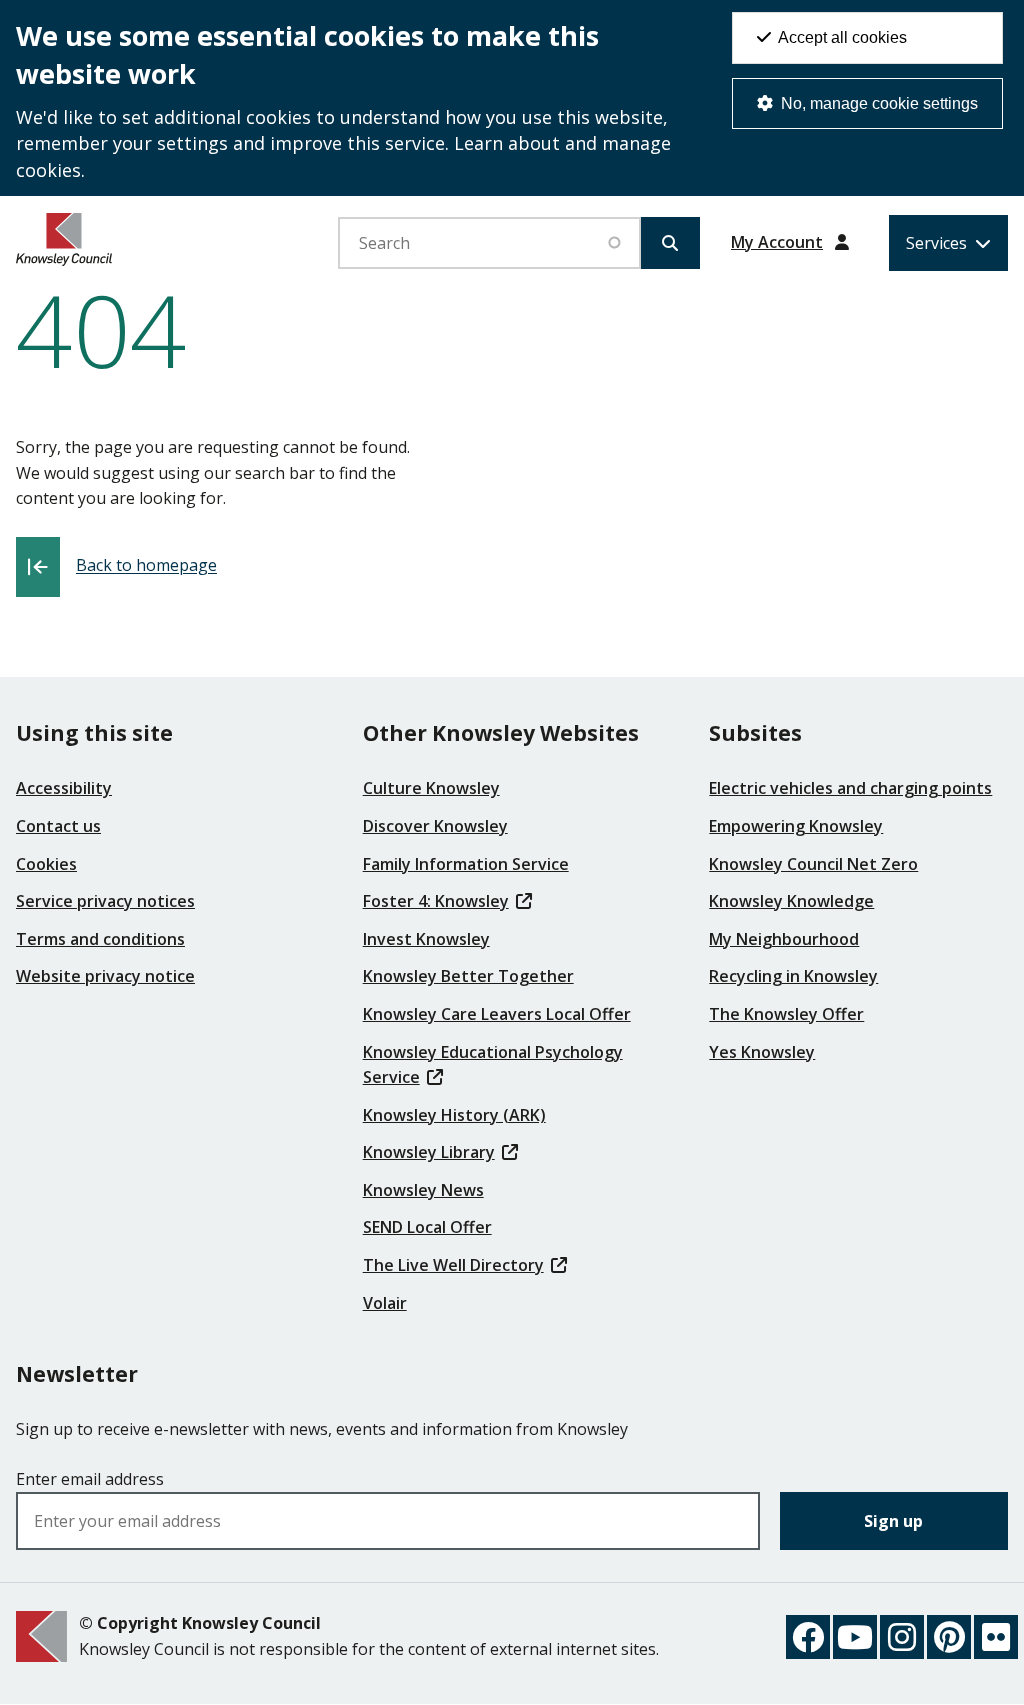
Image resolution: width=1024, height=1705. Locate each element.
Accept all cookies (841, 37)
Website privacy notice (105, 976)
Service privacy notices (105, 901)
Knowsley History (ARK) (454, 1115)
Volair (385, 1303)
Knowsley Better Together (468, 976)
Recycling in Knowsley (793, 976)
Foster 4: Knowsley (436, 901)
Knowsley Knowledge (791, 901)
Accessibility (64, 788)
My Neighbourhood (784, 939)
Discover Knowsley (435, 826)
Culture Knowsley (431, 788)
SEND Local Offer (427, 1227)
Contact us (58, 826)
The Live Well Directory (453, 1265)
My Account (777, 242)
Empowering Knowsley (796, 826)
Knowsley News (423, 1190)
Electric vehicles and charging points (850, 788)
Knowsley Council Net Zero (813, 864)
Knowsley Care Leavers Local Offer (497, 1014)
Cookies (46, 864)
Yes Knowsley (762, 1052)
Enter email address (90, 1479)
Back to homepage (146, 566)
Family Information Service (466, 864)
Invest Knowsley (426, 939)
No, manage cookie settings (877, 103)
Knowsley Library (429, 1152)
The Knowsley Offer (786, 1014)
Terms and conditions (100, 939)
